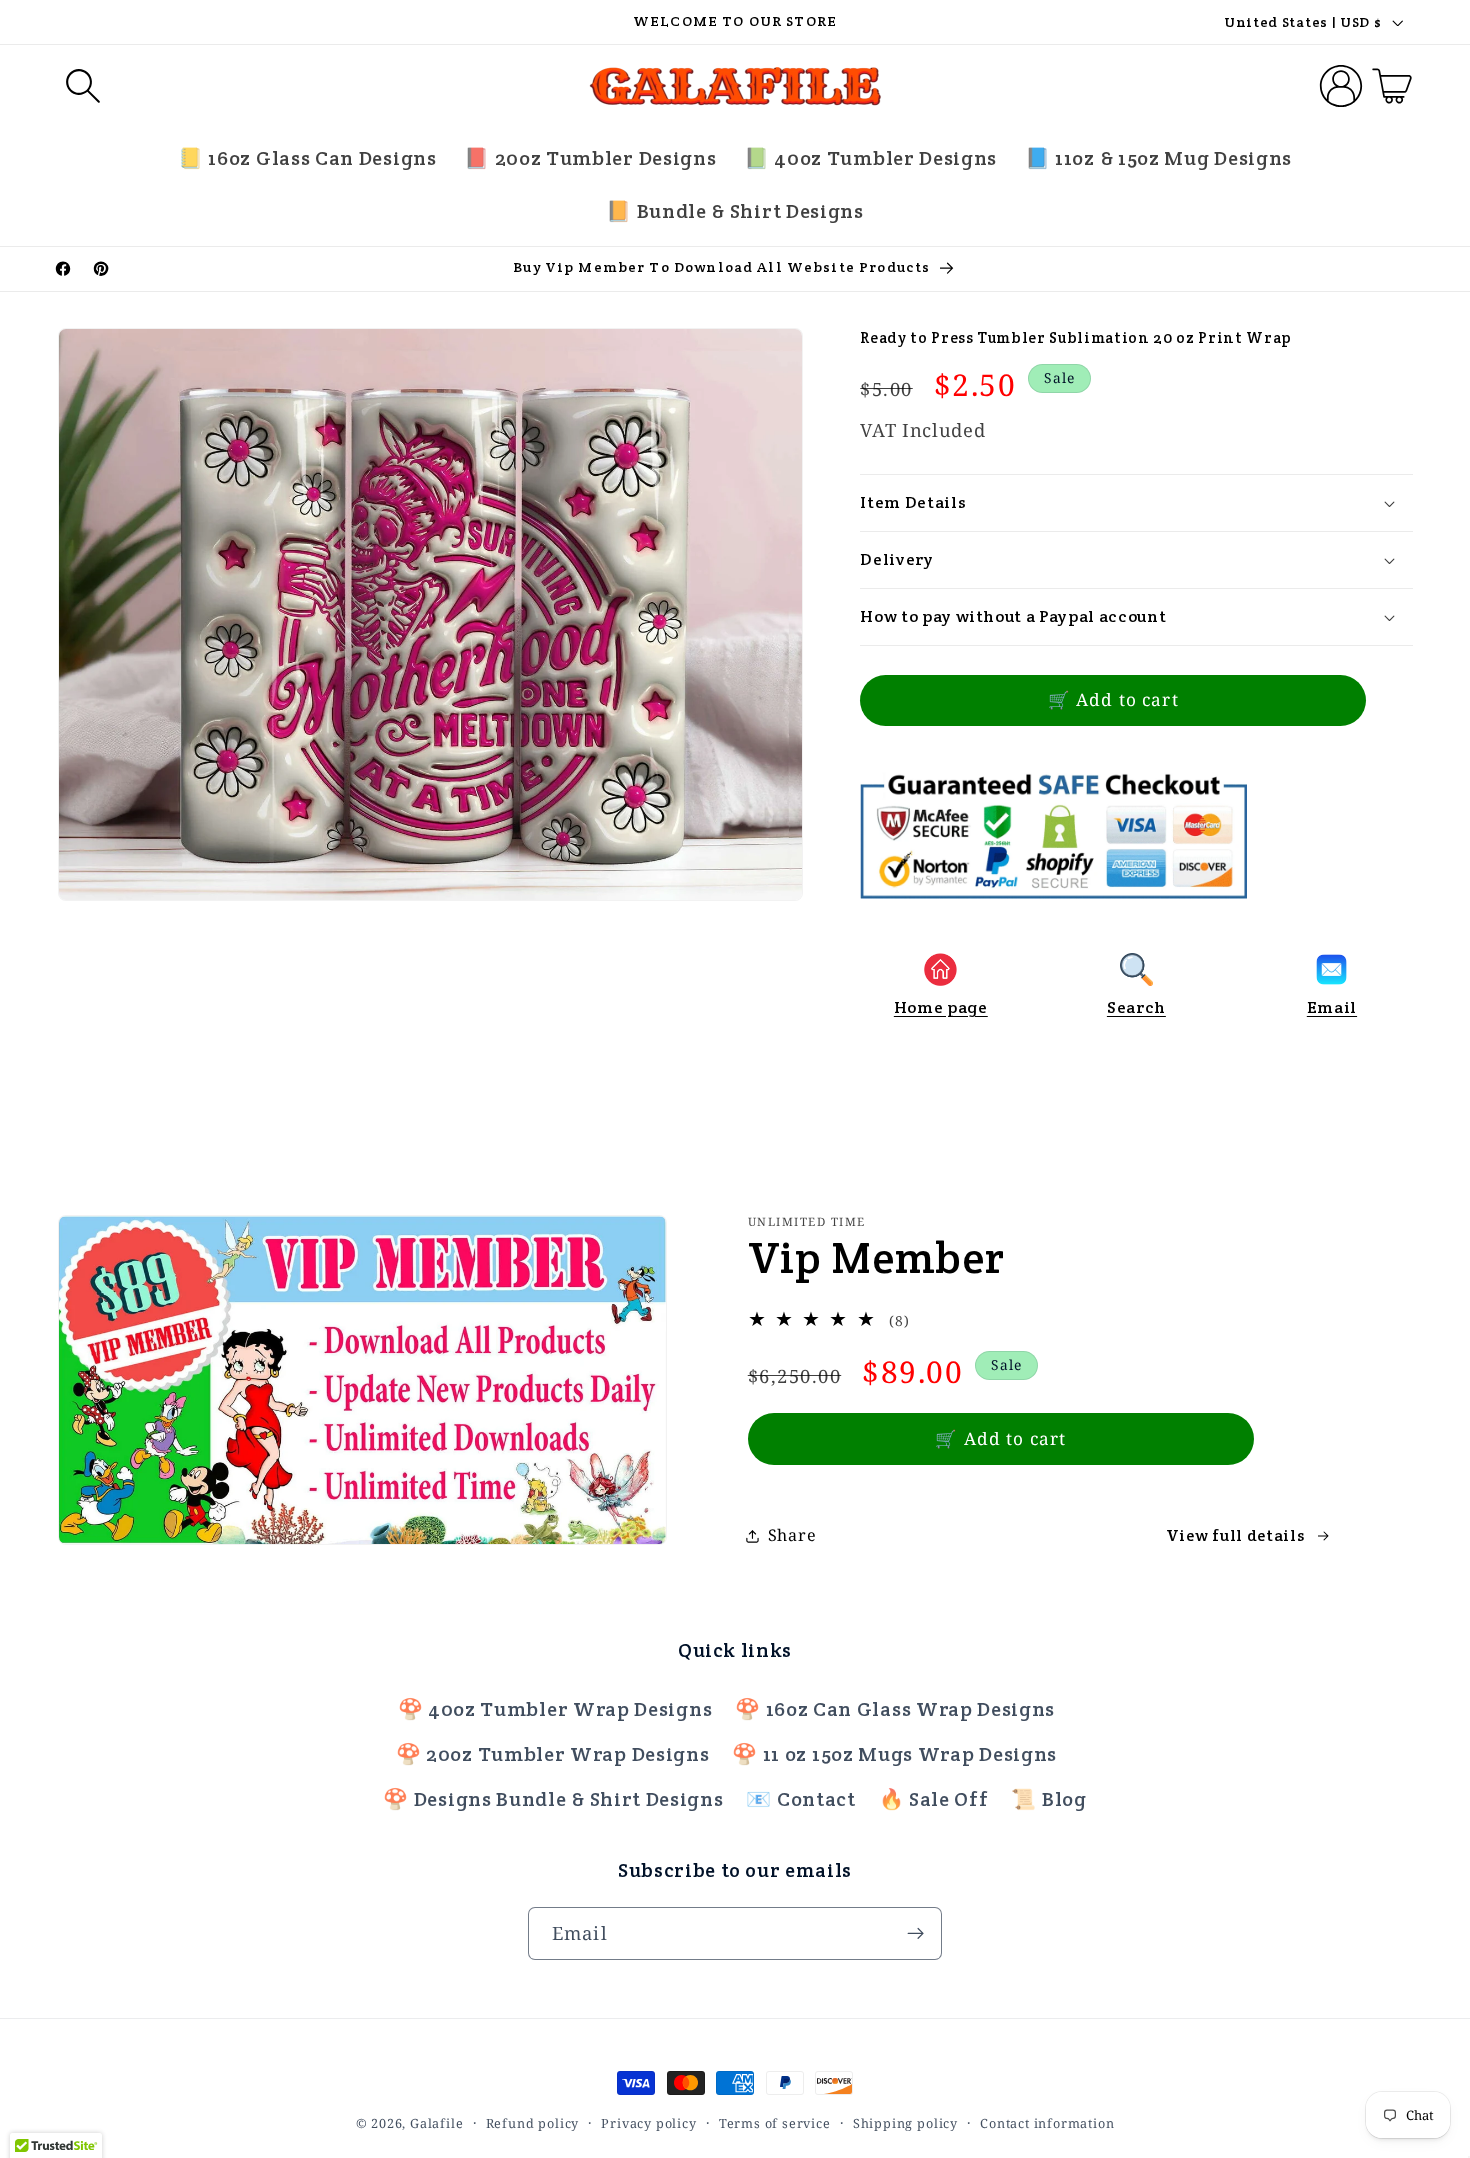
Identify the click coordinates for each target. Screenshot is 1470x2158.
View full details (1235, 1535)
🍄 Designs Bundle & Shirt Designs (553, 1800)
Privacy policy (648, 2123)
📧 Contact (800, 1800)
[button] (83, 86)
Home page (941, 1007)
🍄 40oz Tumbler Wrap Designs (555, 1709)
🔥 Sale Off (934, 1800)
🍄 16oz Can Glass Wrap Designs (895, 1709)
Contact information (1047, 2123)
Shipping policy (905, 2123)
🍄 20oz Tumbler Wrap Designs (553, 1754)
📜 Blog (1048, 1800)
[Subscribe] (915, 1934)
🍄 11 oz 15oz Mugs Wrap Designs (894, 1754)
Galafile (436, 2123)
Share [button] (792, 1535)
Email (1332, 1007)
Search (1136, 1007)
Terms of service (775, 2123)
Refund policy (532, 2123)
